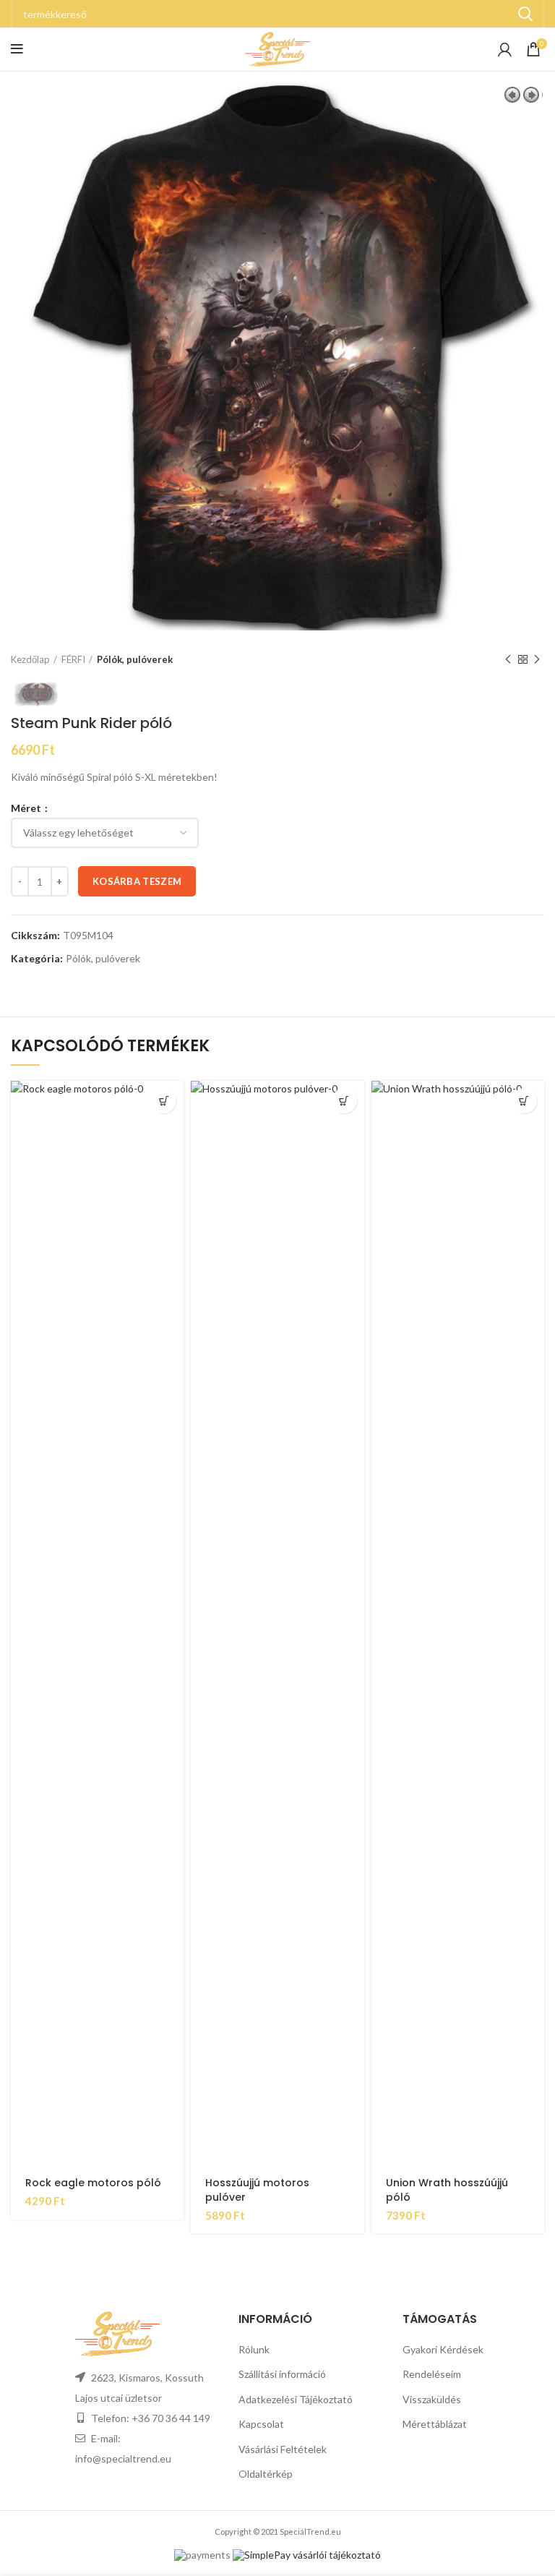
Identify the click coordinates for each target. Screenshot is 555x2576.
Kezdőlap (30, 659)
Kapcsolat (261, 2424)
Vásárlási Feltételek (283, 2449)
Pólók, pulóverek (135, 659)
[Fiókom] (505, 49)
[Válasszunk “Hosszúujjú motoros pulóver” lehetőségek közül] (344, 1101)
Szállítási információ (282, 2374)
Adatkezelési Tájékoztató (296, 2399)
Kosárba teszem (137, 881)
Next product (537, 659)
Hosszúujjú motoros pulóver (257, 2190)
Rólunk (254, 2349)
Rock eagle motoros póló (93, 2183)
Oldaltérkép (266, 2474)
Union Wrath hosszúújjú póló (447, 2190)
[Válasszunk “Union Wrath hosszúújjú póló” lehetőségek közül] (524, 1101)
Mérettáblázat (435, 2424)
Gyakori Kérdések (443, 2349)
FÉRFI (73, 659)
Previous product (508, 659)
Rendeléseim (432, 2374)
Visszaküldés (432, 2399)
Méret (27, 808)
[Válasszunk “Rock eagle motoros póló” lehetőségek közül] (164, 1101)
